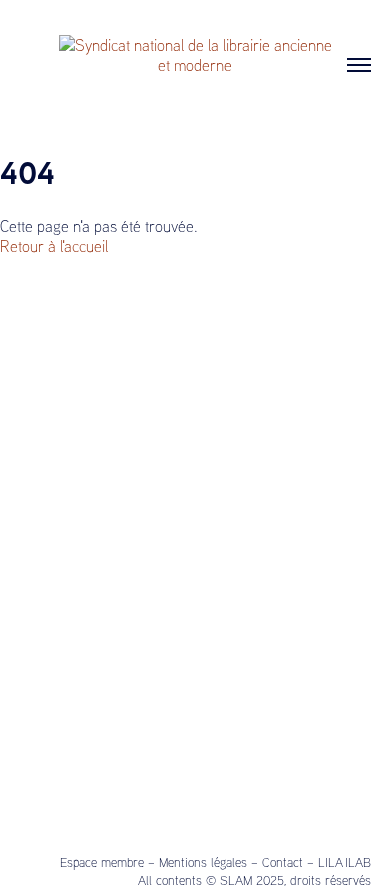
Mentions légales (203, 862)
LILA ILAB (344, 862)
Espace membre (102, 862)
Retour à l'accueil (54, 246)
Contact (282, 862)
